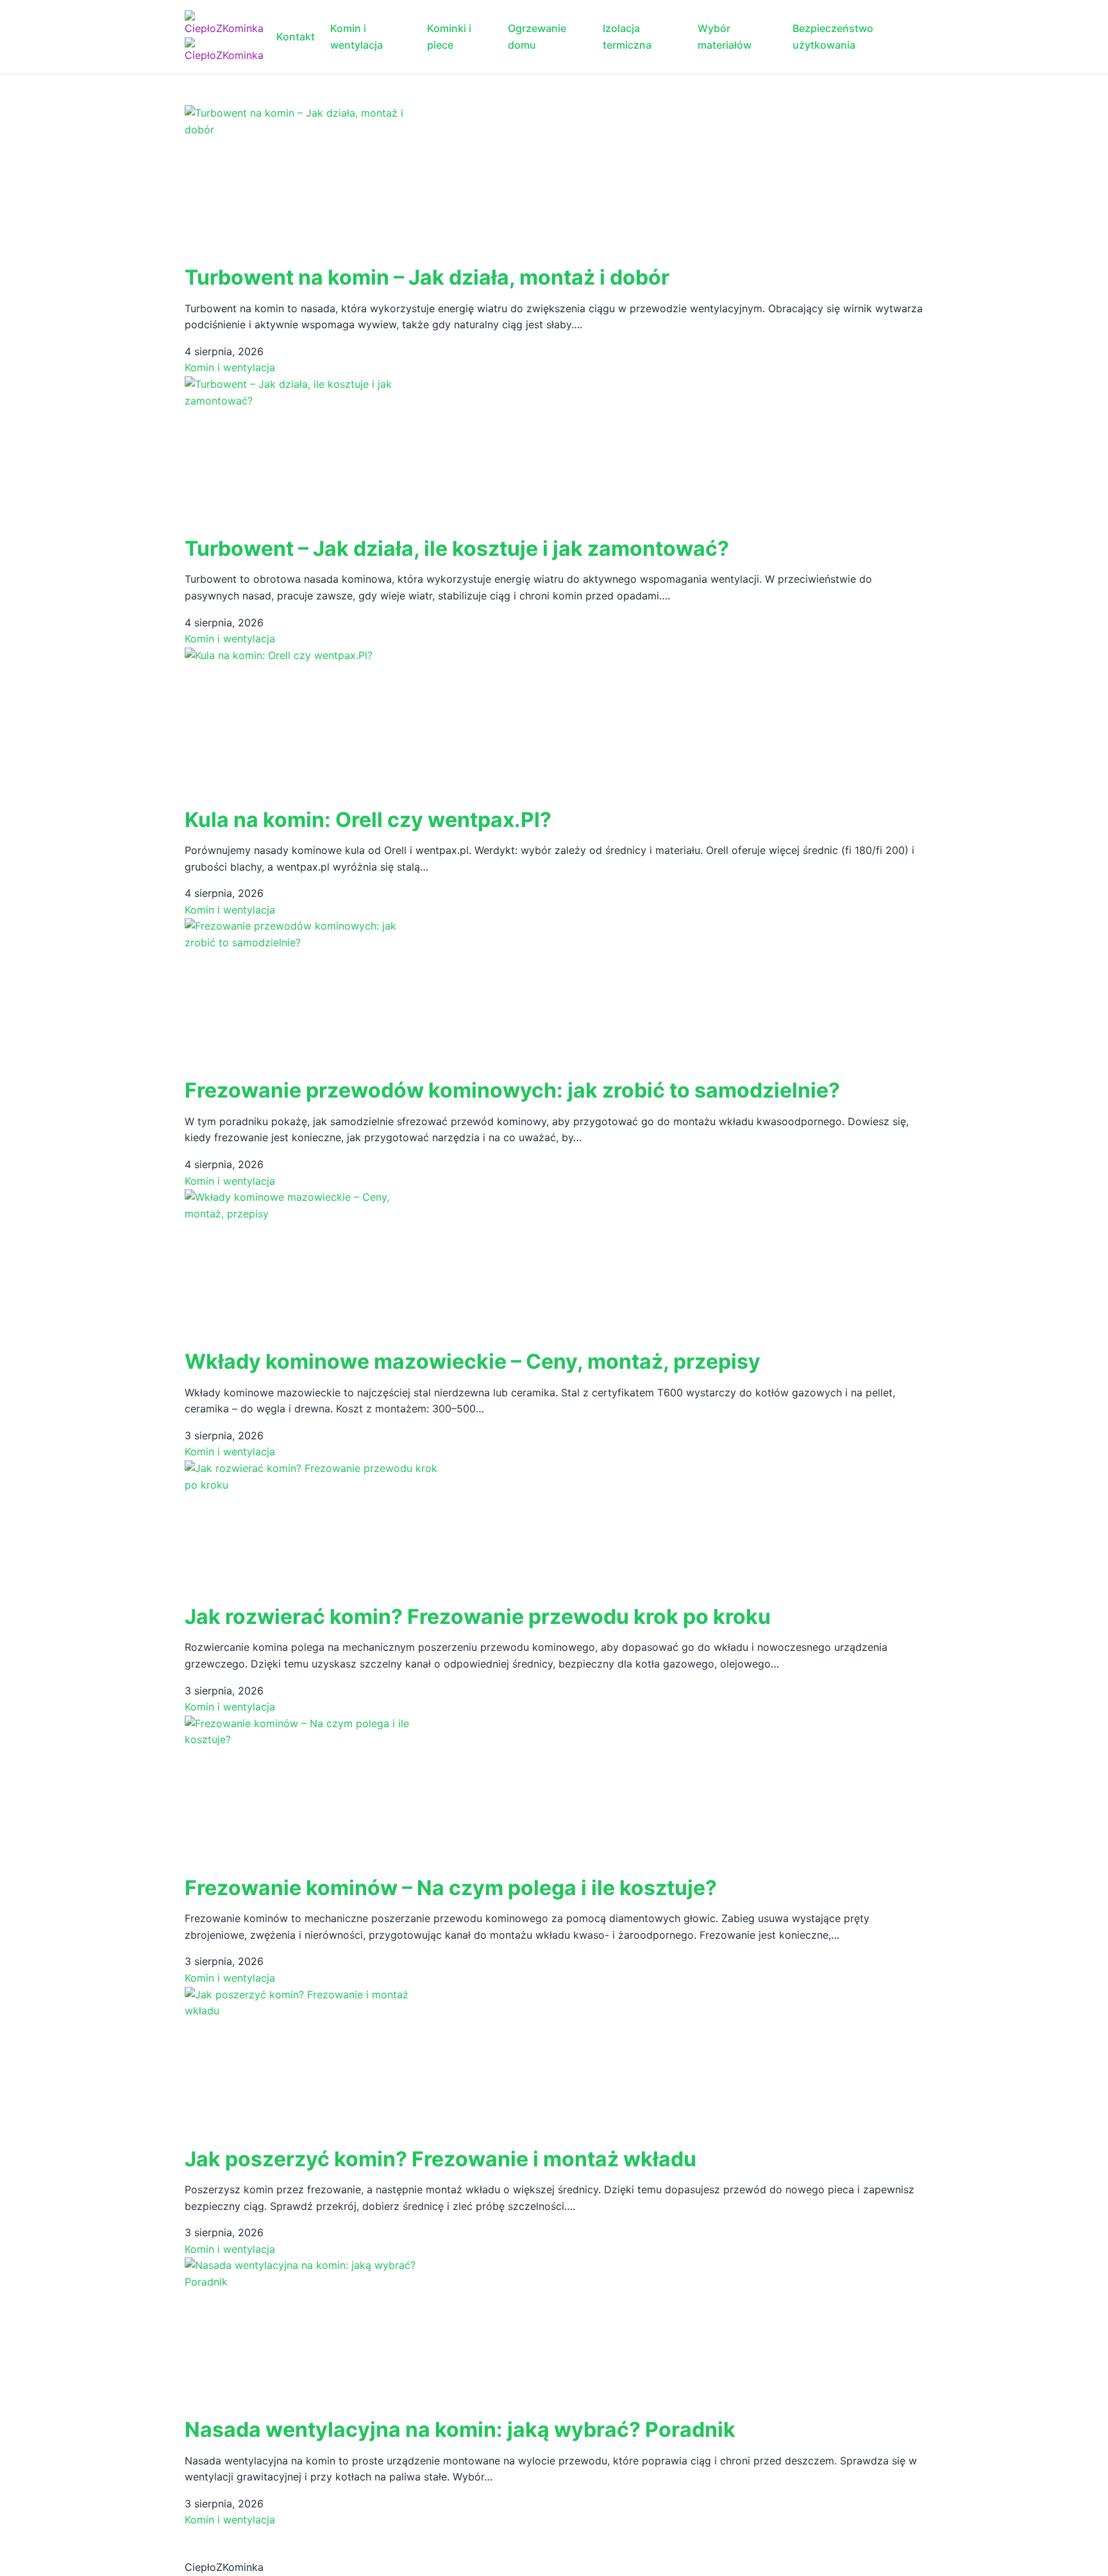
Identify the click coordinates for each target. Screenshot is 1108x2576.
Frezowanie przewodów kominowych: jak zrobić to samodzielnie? (512, 1090)
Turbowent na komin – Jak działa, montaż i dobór (427, 277)
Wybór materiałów (725, 37)
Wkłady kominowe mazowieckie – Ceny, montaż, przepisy (473, 1361)
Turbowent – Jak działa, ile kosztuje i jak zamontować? (457, 548)
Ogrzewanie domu (537, 37)
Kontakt (296, 37)
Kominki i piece (449, 37)
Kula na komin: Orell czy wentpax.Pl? (368, 820)
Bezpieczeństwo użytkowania (833, 37)
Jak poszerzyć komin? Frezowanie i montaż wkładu (441, 2159)
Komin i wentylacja (357, 37)
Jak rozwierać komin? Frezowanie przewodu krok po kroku (478, 1617)
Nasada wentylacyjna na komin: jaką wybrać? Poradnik (460, 2430)
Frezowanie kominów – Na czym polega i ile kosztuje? (451, 1888)
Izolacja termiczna (627, 37)
